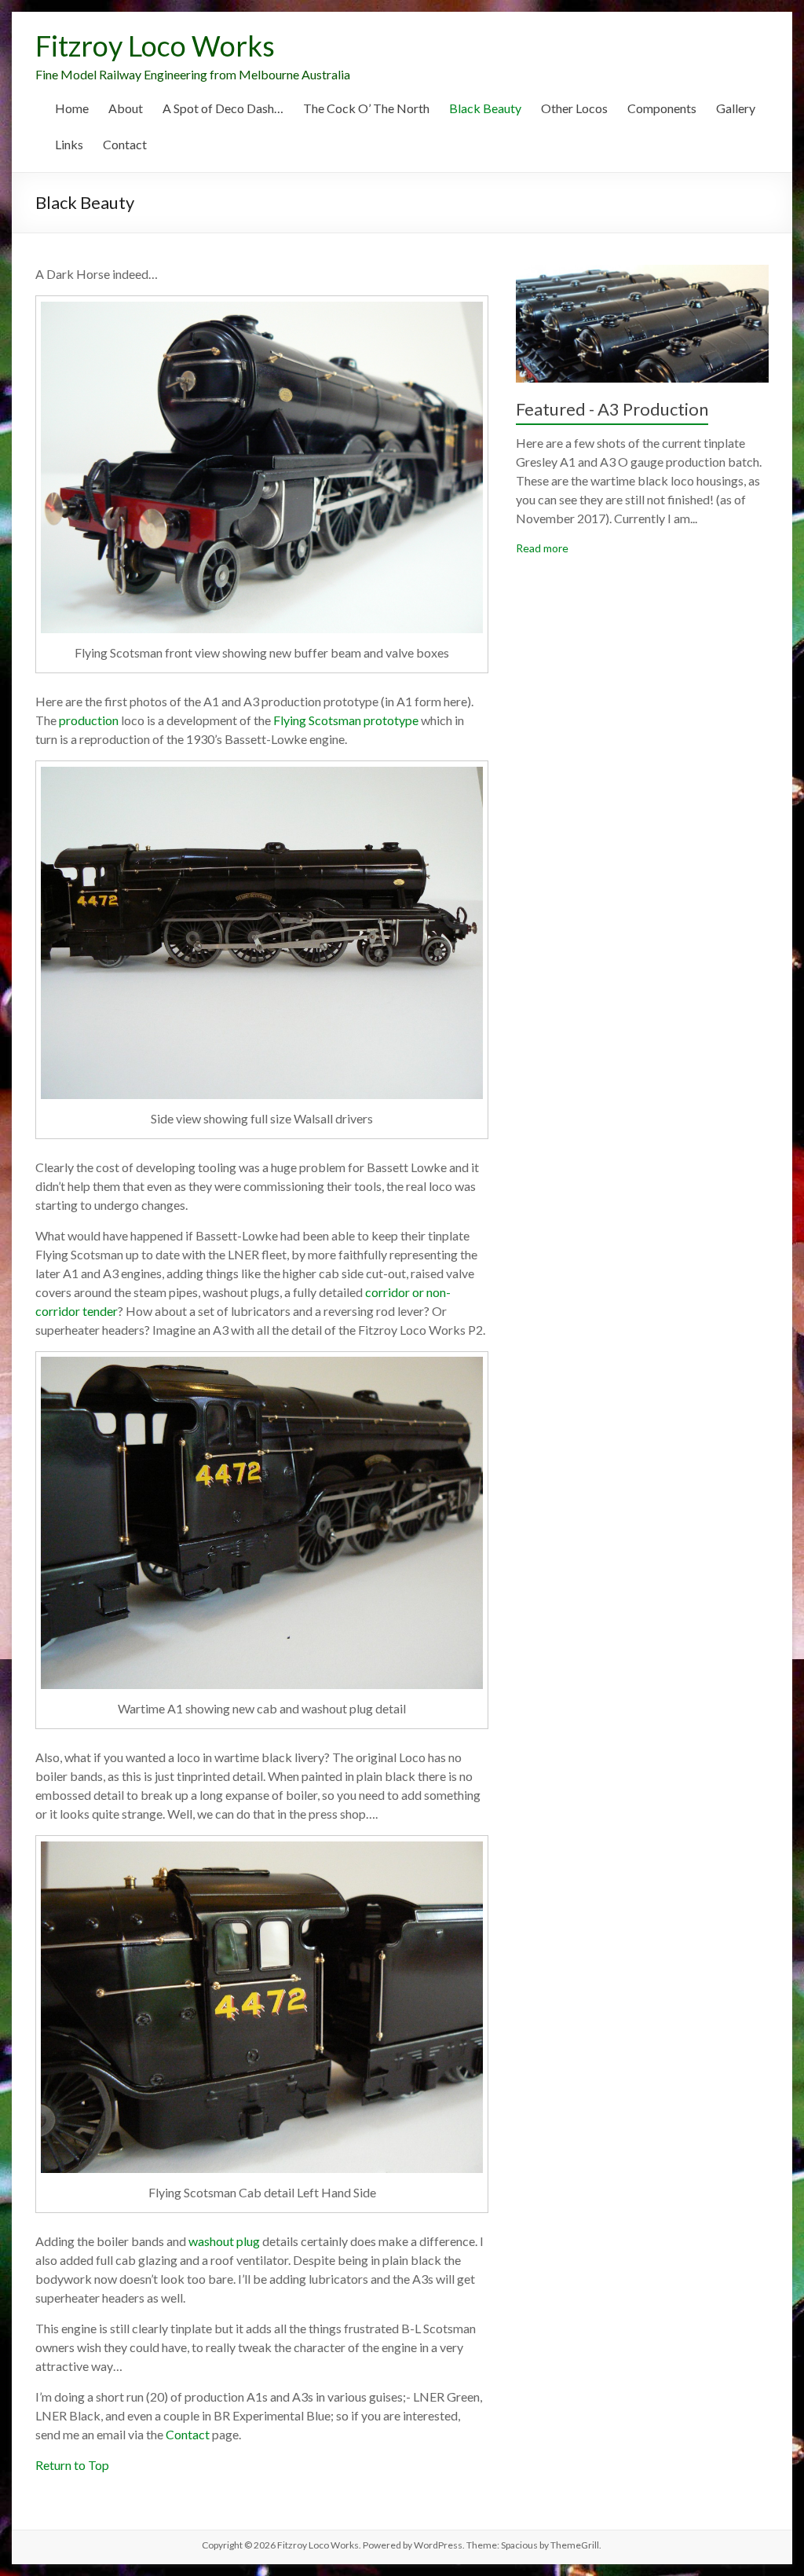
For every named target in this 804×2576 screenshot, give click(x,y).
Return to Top (72, 2465)
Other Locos (574, 108)
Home (72, 108)
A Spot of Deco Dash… (223, 108)
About (126, 108)
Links (69, 144)
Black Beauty (485, 108)
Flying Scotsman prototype (346, 720)
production (89, 720)
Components (662, 108)
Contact (125, 144)
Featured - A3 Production (612, 409)
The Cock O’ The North (366, 108)
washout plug (224, 2241)
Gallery (736, 108)
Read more (542, 548)
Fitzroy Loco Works (155, 46)
